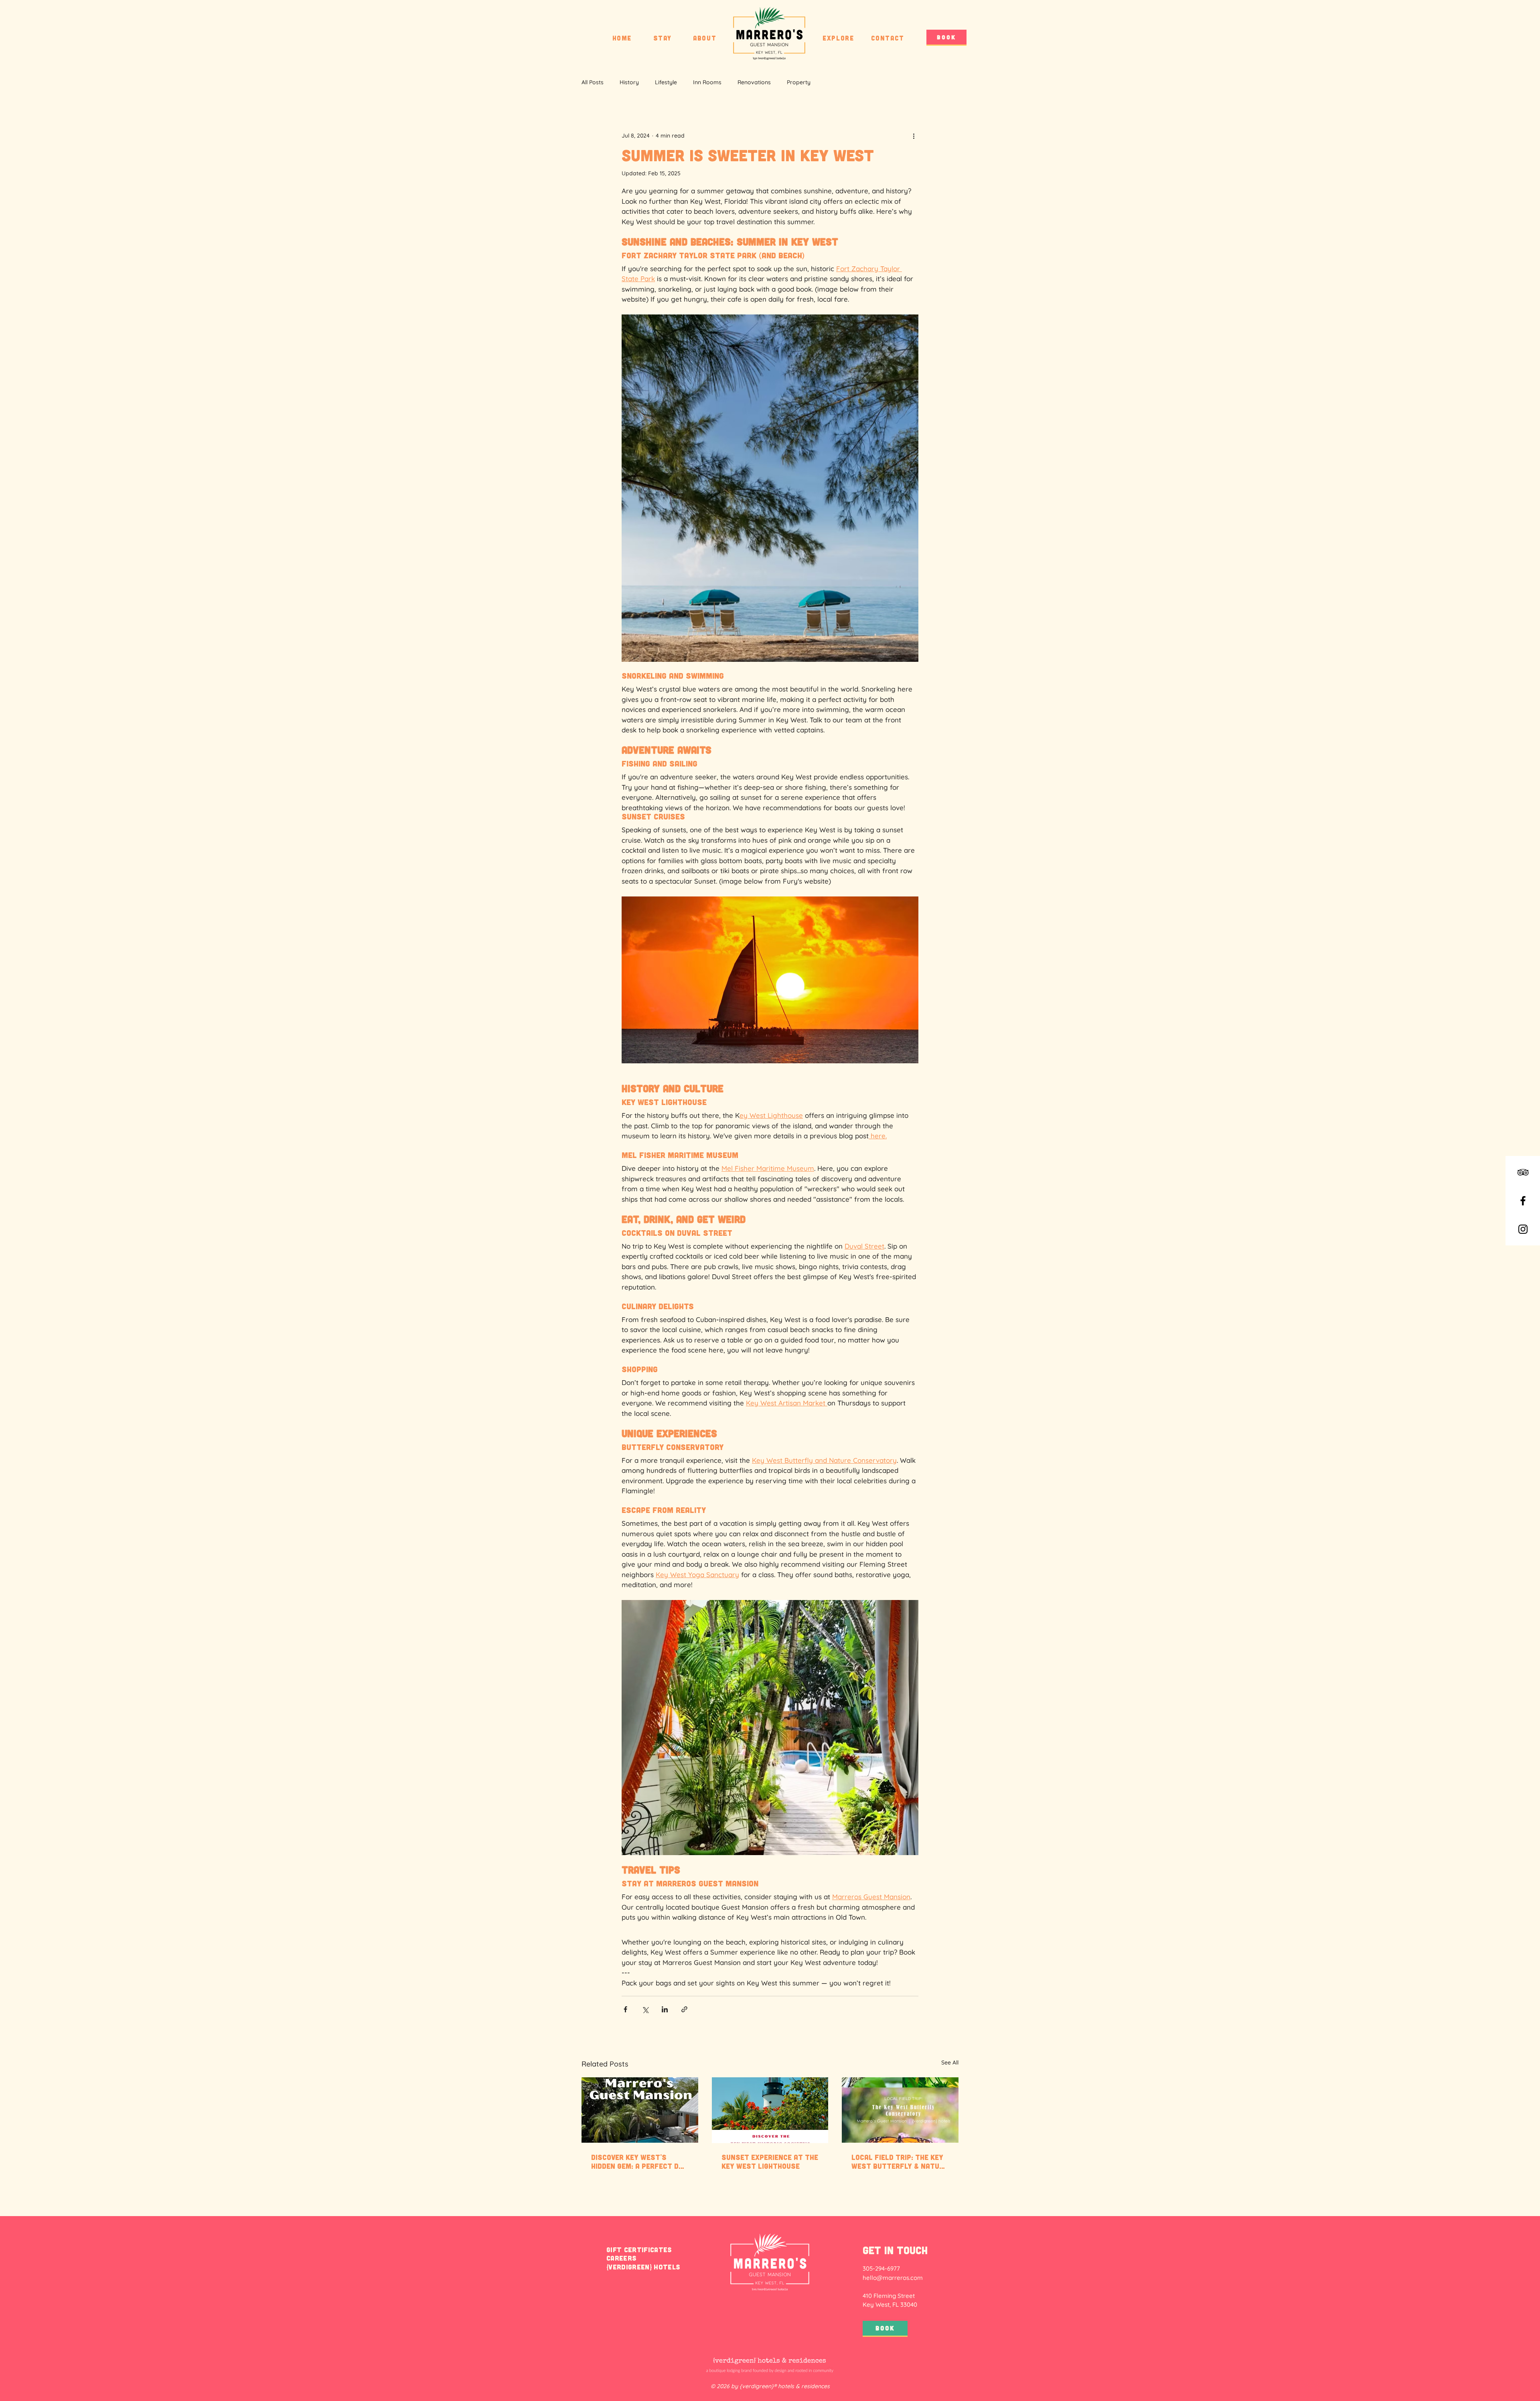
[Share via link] (684, 2009)
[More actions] (914, 136)
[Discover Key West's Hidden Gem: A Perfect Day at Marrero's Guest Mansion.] (640, 2110)
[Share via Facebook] (625, 2009)
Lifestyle (666, 82)
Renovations (754, 82)
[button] (663, 38)
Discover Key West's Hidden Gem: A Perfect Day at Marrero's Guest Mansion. (639, 2162)
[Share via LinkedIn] (665, 2009)
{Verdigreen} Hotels (643, 2267)
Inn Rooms (707, 82)
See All (950, 2062)
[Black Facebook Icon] (1523, 1201)
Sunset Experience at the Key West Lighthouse (770, 2162)
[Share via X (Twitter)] (645, 2009)
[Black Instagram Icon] (1523, 1229)
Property (799, 82)
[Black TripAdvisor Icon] (1523, 1172)
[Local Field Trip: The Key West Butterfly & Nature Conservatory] (900, 2110)
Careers (621, 2258)
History (629, 82)
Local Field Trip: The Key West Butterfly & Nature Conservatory (900, 2162)
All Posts (593, 82)
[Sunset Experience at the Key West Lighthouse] (770, 2110)
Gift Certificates (639, 2249)
